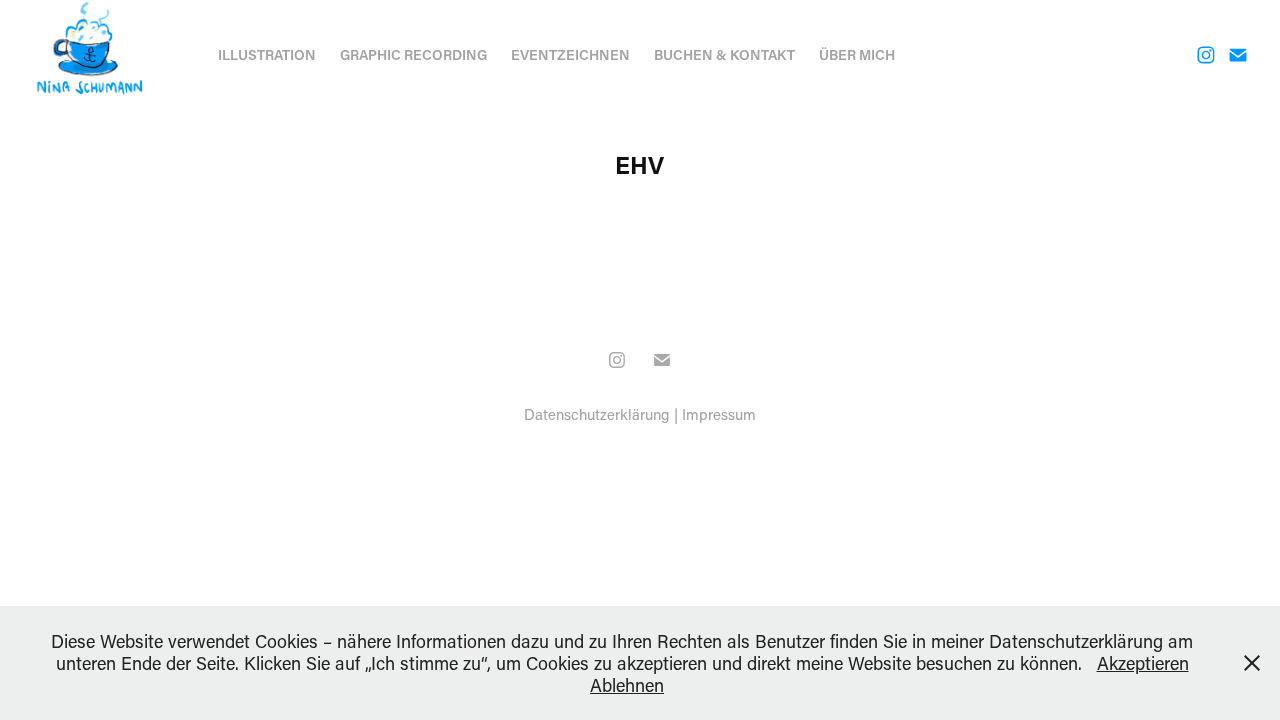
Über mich (857, 54)
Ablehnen (627, 685)
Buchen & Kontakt (724, 54)
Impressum (719, 414)
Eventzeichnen (570, 54)
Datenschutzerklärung (597, 414)
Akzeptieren (1143, 663)
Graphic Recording (413, 54)
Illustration (267, 54)
